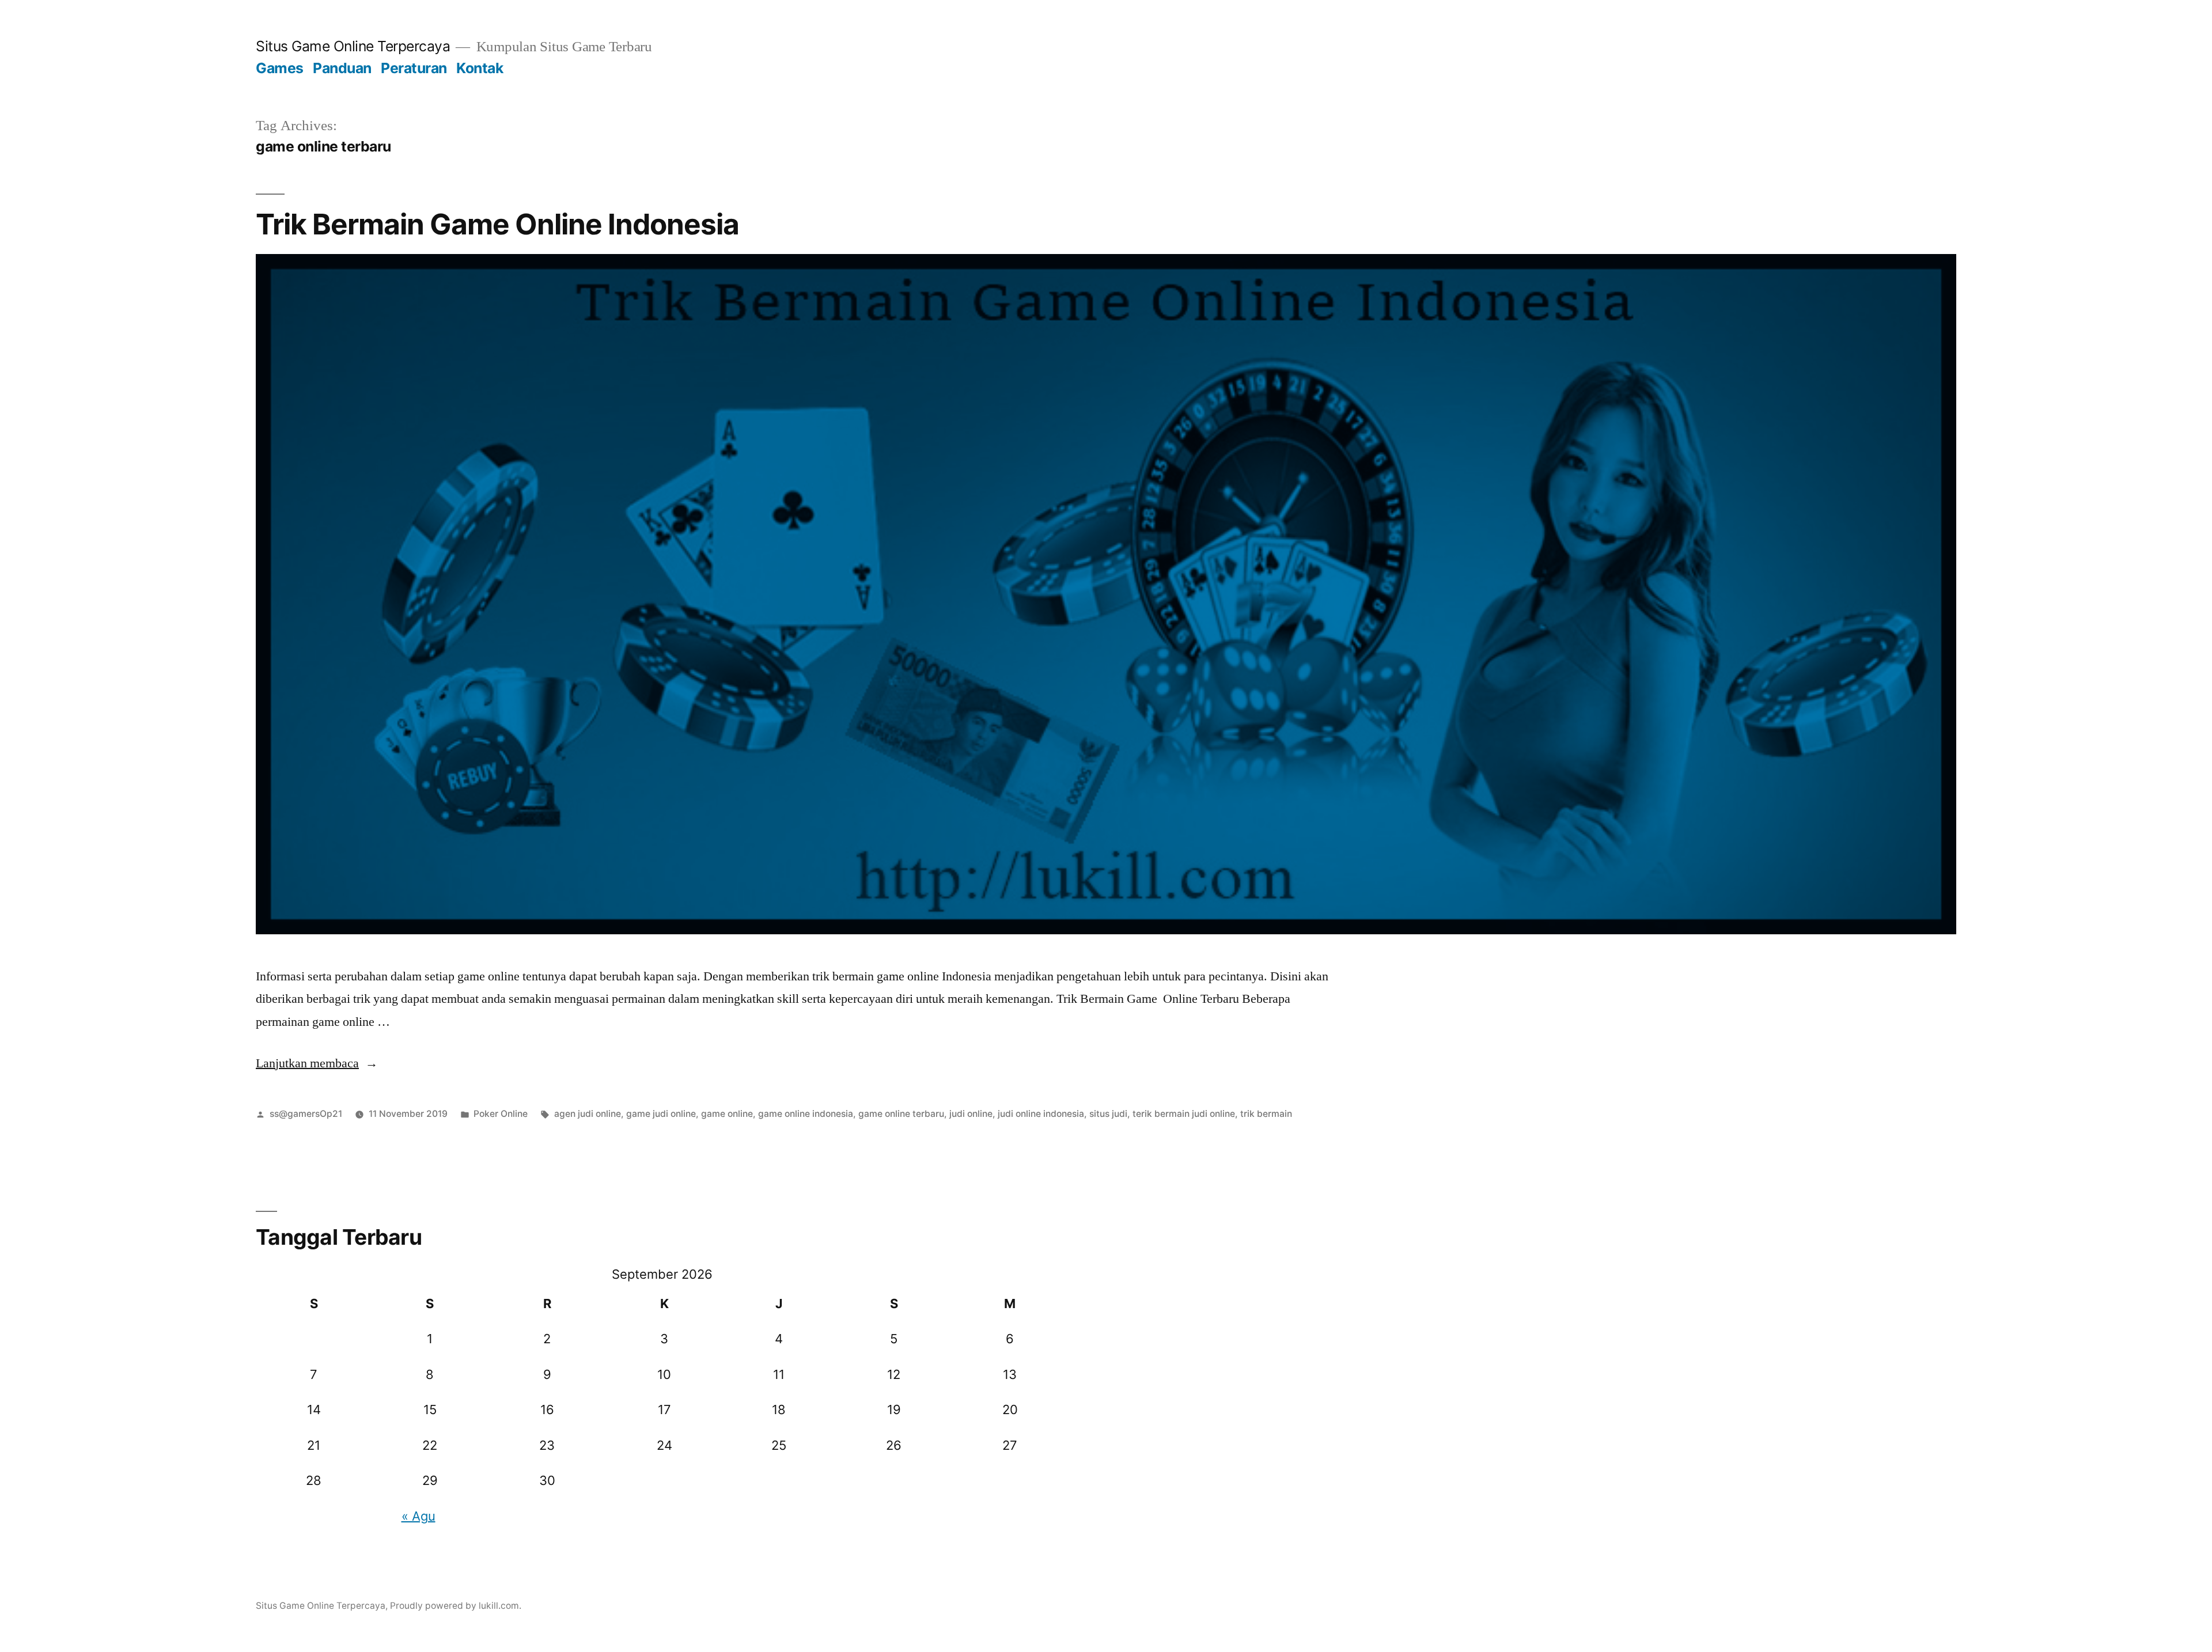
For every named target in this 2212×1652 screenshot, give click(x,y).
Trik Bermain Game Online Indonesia (497, 224)
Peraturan (414, 68)
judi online (971, 1114)
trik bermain (1266, 1114)
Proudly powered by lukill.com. (456, 1606)
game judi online (661, 1114)
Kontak (480, 68)
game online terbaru (901, 1114)
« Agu (418, 1516)
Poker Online (501, 1114)
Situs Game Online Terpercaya (353, 46)
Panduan (342, 68)
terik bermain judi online (1184, 1114)
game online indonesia (806, 1114)
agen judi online (588, 1114)
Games (280, 68)
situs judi (1108, 1114)
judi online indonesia (1041, 1114)
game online (727, 1114)
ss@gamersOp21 (306, 1114)
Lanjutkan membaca (317, 1063)
